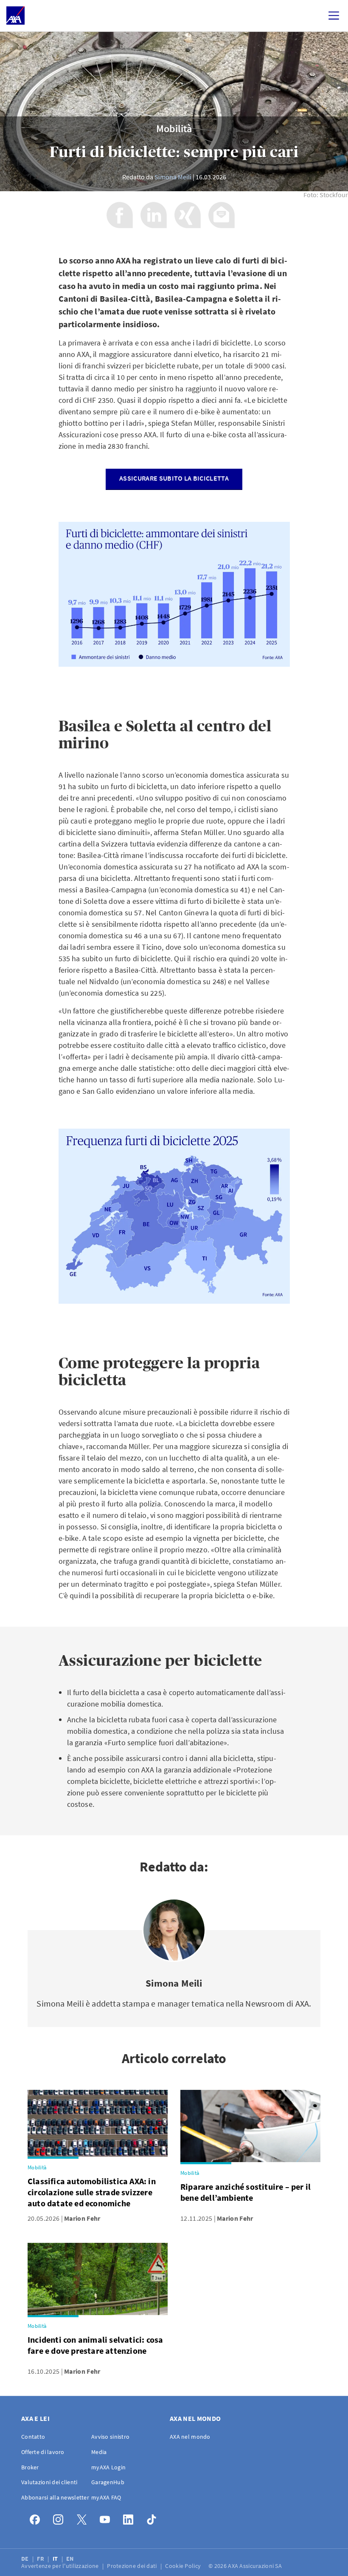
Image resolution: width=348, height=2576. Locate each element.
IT (56, 2559)
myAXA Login (108, 2467)
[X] (84, 2518)
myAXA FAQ (106, 2497)
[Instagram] (60, 2518)
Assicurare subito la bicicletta (174, 478)
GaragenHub (108, 2482)
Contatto (33, 2437)
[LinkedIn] (130, 2518)
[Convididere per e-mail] (222, 215)
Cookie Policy (184, 2566)
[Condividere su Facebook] (120, 215)
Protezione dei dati (133, 2566)
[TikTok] (154, 2518)
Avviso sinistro (110, 2437)
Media (99, 2452)
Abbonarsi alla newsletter (55, 2497)
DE (26, 2559)
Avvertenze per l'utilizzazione (61, 2566)
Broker (30, 2467)
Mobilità (174, 129)
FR (41, 2559)
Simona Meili (173, 177)
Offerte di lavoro (43, 2452)
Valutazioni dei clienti (49, 2482)
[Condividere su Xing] (188, 215)
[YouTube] (107, 2518)
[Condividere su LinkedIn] (154, 215)
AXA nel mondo (190, 2437)
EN (71, 2559)
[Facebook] (37, 2518)
